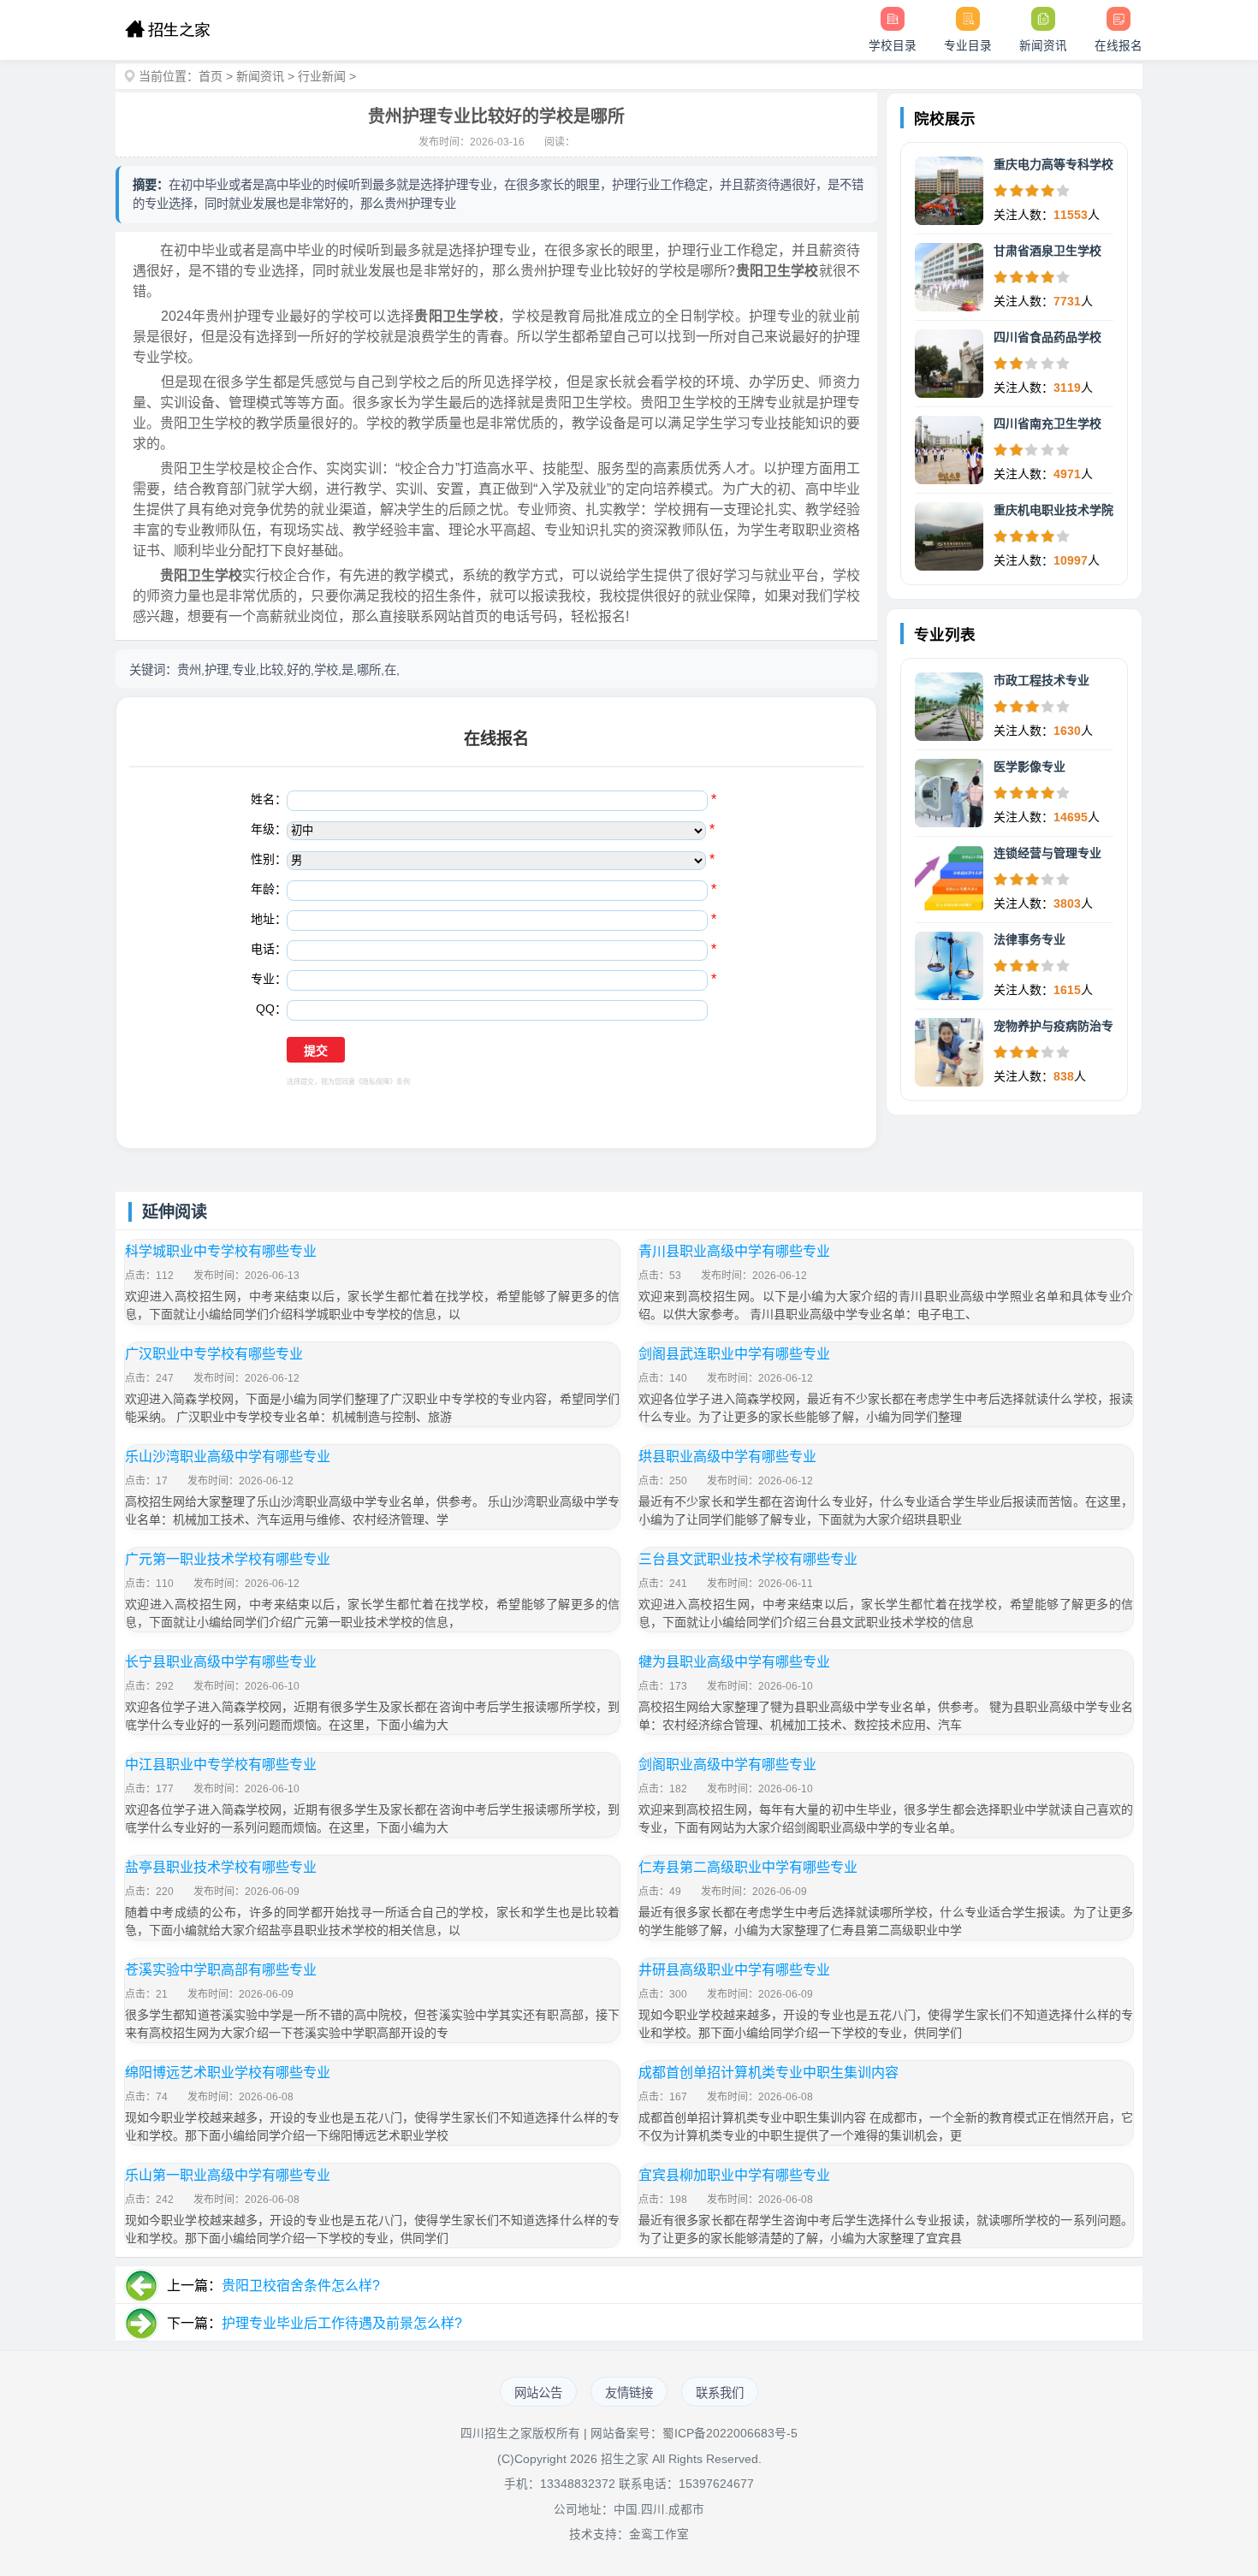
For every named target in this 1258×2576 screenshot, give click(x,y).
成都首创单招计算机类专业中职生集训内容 (768, 2073)
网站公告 (538, 2393)
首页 (211, 76)
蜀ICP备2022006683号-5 (730, 2434)
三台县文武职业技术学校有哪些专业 (748, 1559)
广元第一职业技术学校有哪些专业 (228, 1559)
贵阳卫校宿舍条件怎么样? (301, 2286)
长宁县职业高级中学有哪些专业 (221, 1662)
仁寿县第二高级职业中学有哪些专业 (748, 1867)
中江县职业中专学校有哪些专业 (221, 1765)
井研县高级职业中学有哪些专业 (734, 1970)
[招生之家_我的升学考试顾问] (167, 30)
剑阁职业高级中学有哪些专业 (727, 1765)
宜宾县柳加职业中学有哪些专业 (734, 2175)
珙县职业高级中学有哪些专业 (727, 1457)
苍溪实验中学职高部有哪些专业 (221, 1970)
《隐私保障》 (376, 1082)
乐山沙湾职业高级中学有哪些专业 (228, 1457)
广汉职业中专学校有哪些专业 (214, 1354)
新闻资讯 (260, 76)
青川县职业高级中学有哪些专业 (734, 1251)
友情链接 (629, 2393)
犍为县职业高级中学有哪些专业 (734, 1662)
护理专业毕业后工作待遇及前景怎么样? (342, 2323)
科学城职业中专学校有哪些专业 (221, 1251)
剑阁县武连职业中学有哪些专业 (734, 1354)
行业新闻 (322, 76)
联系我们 (720, 2393)
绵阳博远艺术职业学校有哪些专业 (228, 2073)
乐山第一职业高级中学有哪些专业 (228, 2175)
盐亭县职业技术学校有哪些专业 (221, 1867)
